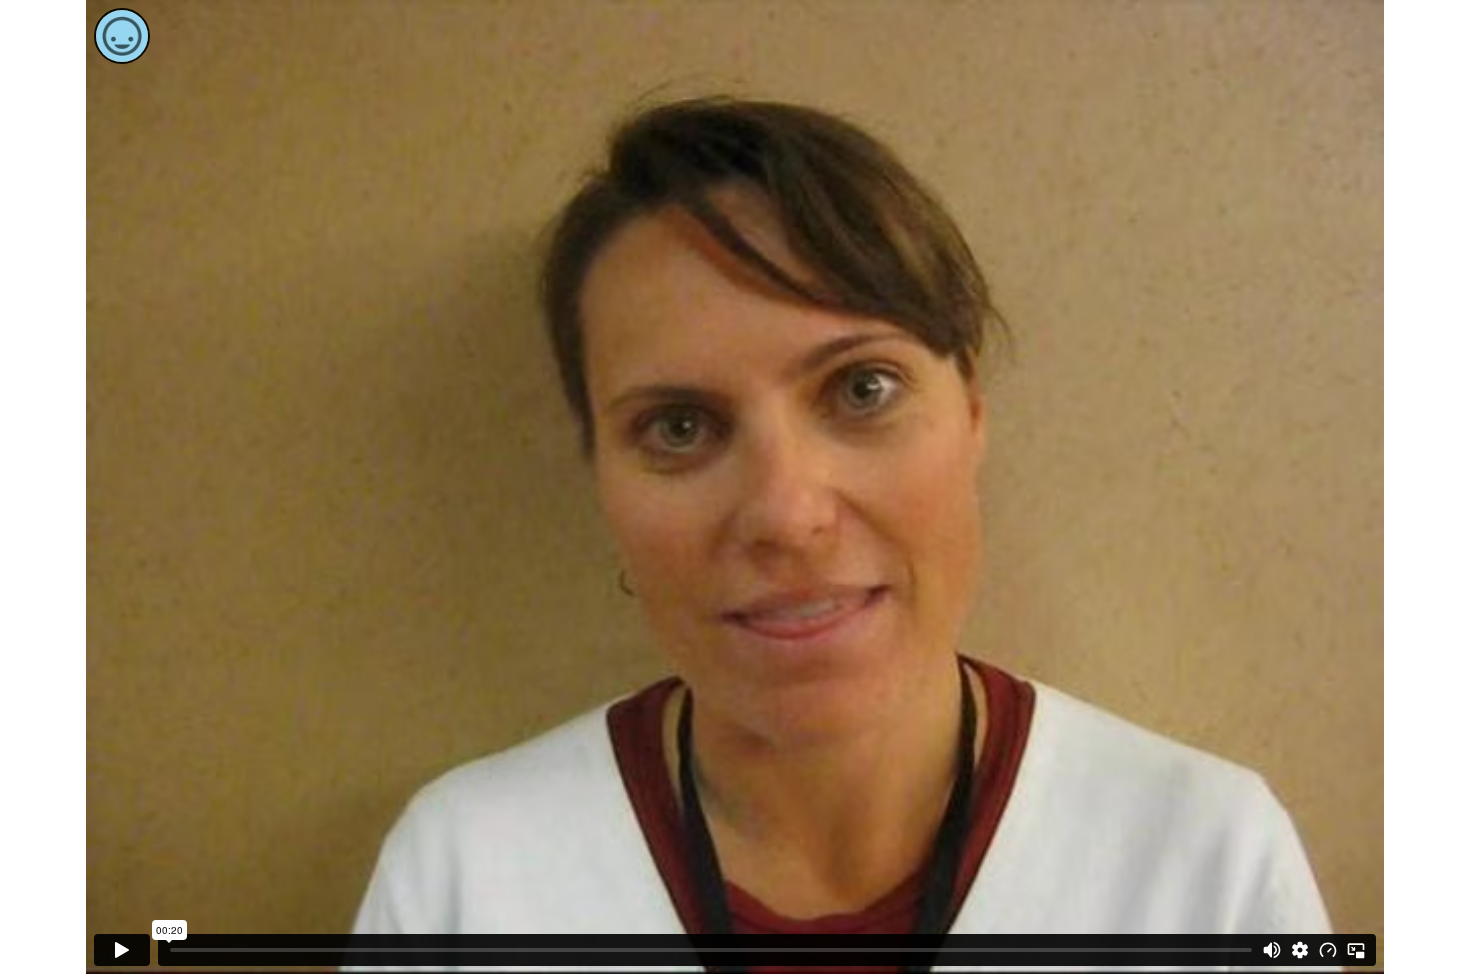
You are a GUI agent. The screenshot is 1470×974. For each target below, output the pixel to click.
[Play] (122, 950)
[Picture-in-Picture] (1356, 950)
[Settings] (1300, 950)
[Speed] (1328, 950)
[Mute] (1272, 950)
